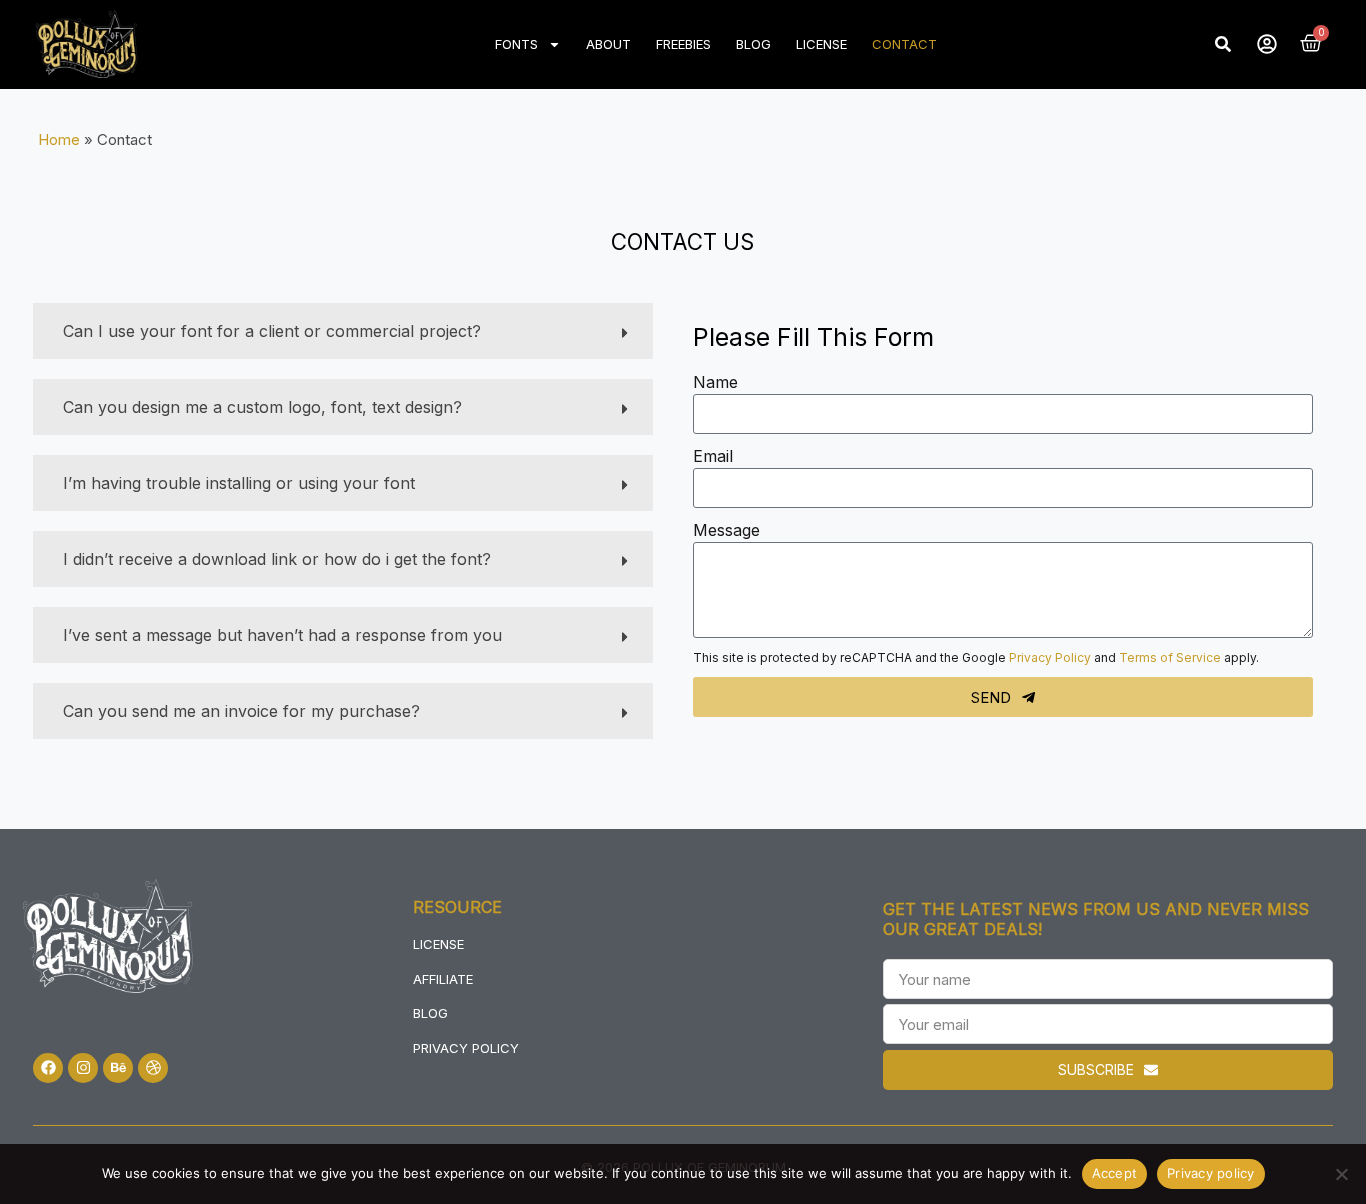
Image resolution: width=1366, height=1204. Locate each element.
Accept (1115, 1173)
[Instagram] (83, 1068)
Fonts (516, 44)
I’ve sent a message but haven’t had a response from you (282, 635)
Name (715, 382)
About (608, 44)
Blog (753, 44)
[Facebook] (48, 1068)
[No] (1341, 1174)
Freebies (683, 44)
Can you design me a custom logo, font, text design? (262, 407)
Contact (904, 44)
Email (713, 456)
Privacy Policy (1050, 657)
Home (59, 139)
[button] (1223, 44)
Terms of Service (1170, 657)
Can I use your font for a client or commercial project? (272, 331)
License (821, 44)
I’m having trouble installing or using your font (239, 483)
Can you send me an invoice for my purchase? (241, 711)
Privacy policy (1211, 1173)
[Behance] (118, 1068)
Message (726, 530)
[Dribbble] (153, 1068)
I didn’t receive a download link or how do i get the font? (277, 559)
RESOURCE (457, 907)
